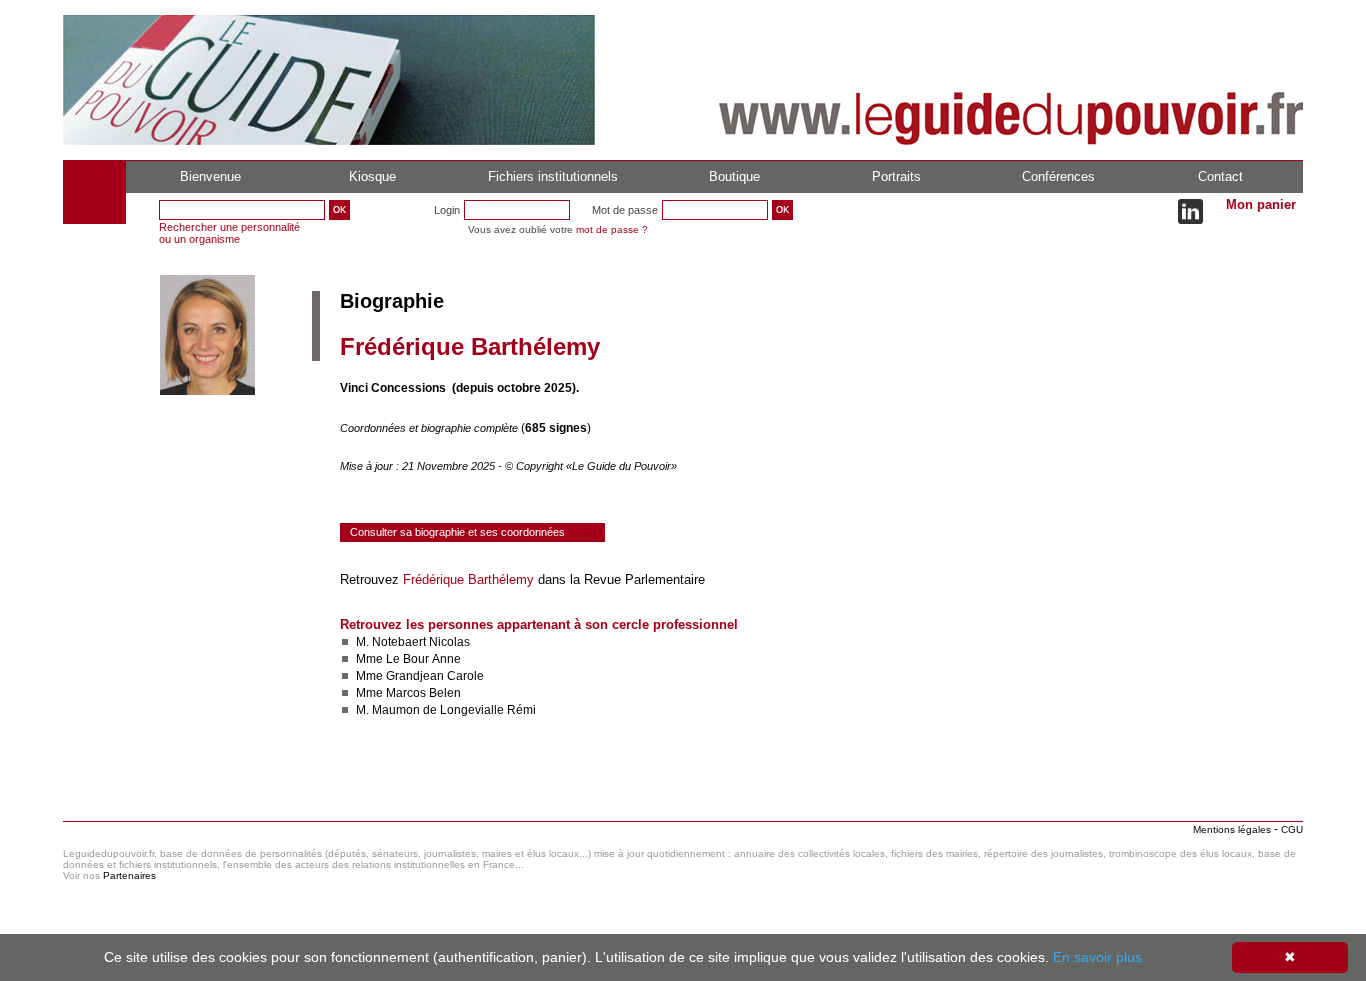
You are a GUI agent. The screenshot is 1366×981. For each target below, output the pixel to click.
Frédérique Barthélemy (468, 579)
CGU (1292, 829)
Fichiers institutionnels (553, 176)
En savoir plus (1097, 957)
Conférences (1058, 176)
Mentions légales (1232, 829)
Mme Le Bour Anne (408, 659)
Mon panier (1261, 204)
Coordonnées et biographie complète (430, 428)
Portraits (896, 176)
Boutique (734, 176)
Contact (1220, 176)
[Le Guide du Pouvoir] (329, 141)
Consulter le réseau (397, 769)
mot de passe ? (612, 229)
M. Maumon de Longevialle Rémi (446, 710)
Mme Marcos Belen (408, 693)
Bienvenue (210, 176)
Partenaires (129, 875)
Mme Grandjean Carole (420, 676)
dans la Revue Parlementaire (619, 579)
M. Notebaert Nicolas (413, 642)
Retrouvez (371, 579)
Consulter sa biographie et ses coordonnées (457, 532)
